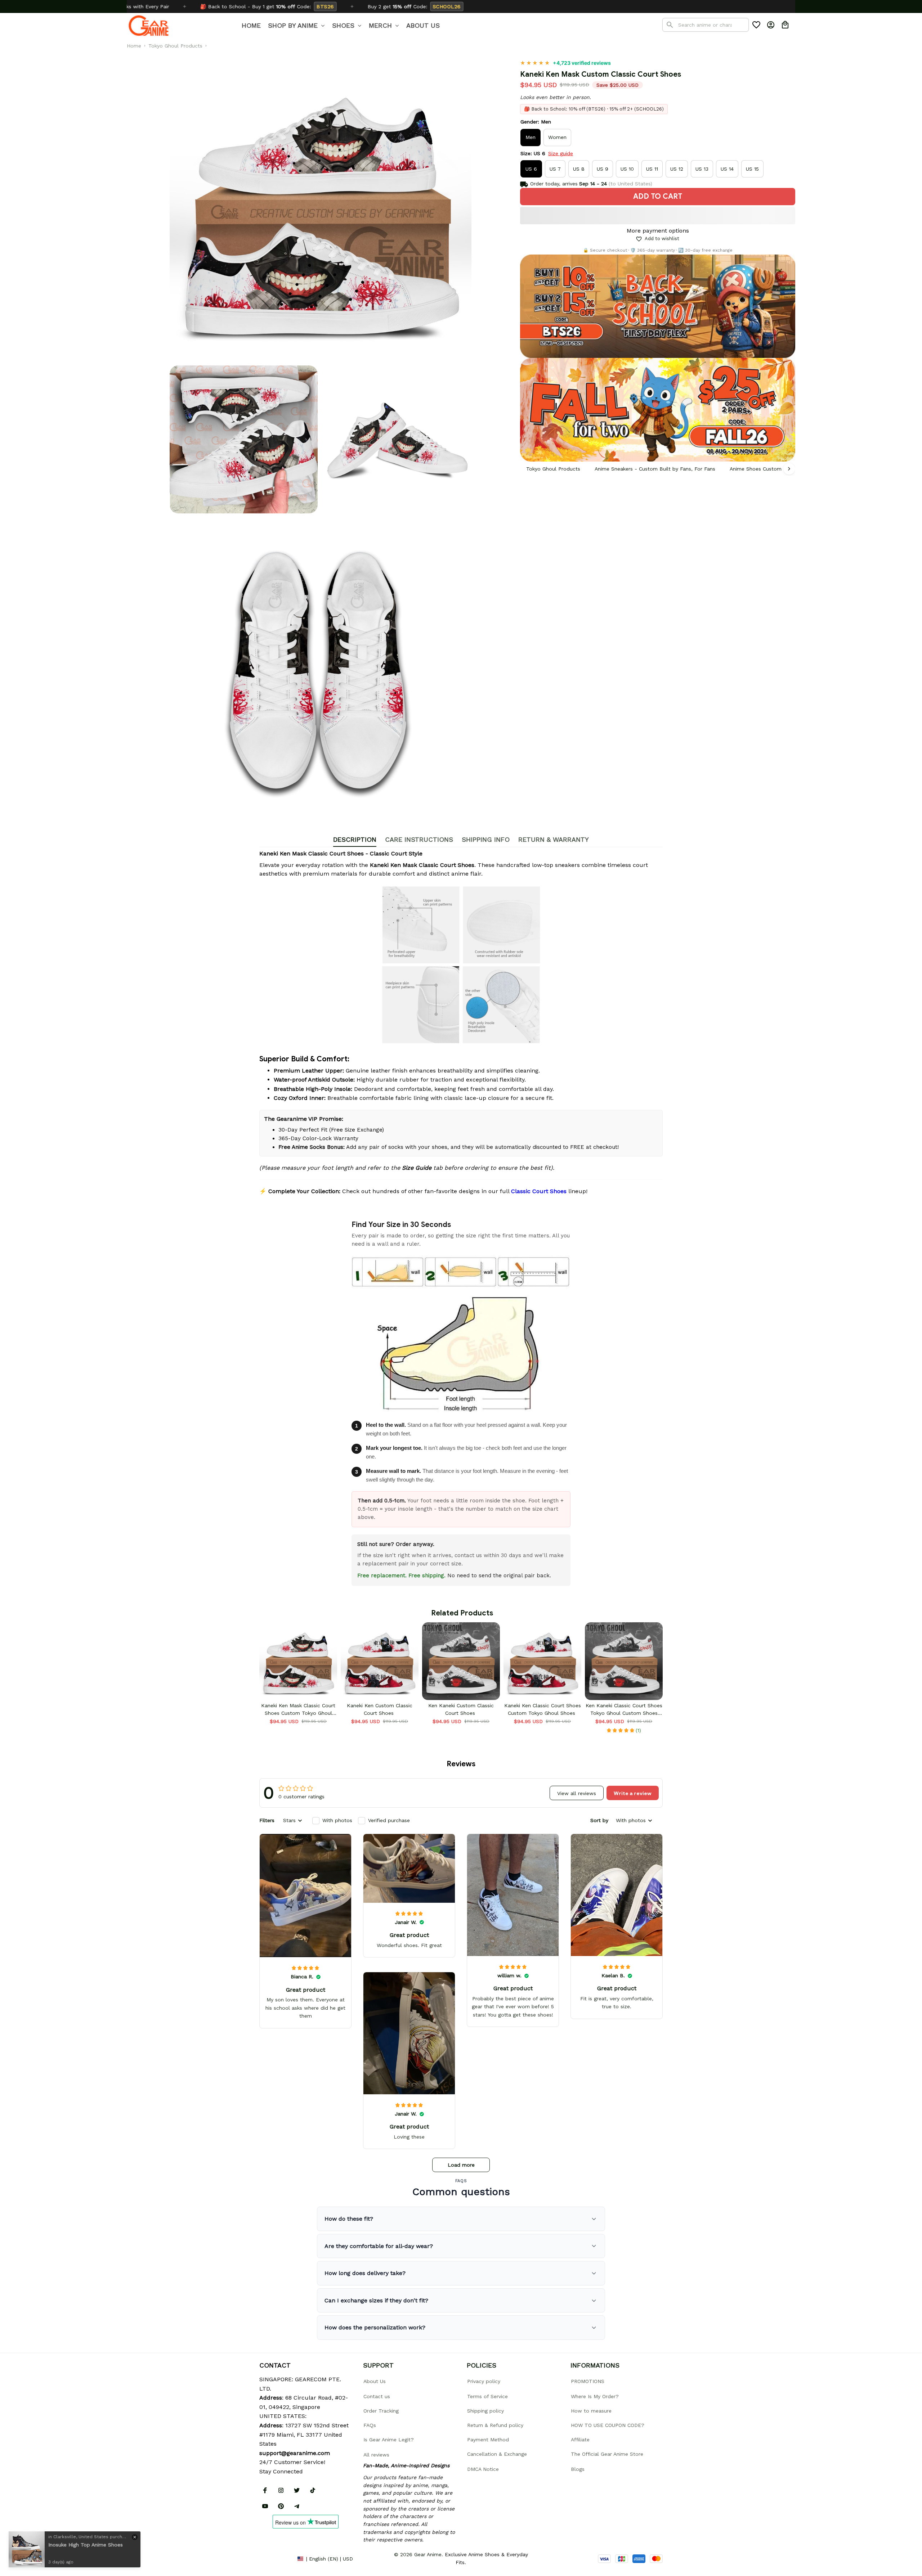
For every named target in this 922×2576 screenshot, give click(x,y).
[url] (295, 2453)
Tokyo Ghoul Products (175, 46)
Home (134, 46)
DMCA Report (276, 2558)
